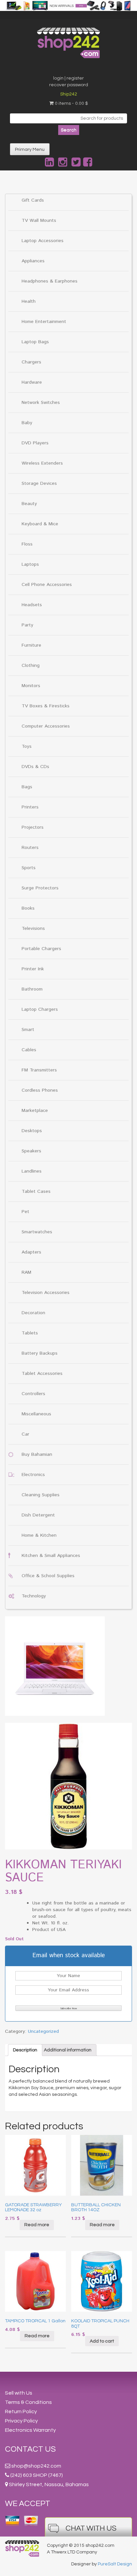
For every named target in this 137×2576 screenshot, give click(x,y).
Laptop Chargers (40, 1009)
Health (29, 301)
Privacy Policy (21, 2421)
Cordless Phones (40, 1090)
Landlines (32, 1171)
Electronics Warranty (30, 2430)
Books (28, 908)
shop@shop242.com (36, 2466)
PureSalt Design (115, 2564)
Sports (29, 868)
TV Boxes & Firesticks (46, 706)
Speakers (31, 1151)
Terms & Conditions (28, 2402)
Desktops (32, 1131)
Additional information (68, 2050)
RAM (26, 1272)
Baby (27, 423)
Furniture (31, 645)
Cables (29, 1050)
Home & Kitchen (39, 1535)
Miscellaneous (36, 1414)
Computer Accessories (46, 726)
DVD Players (35, 443)
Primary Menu (30, 150)
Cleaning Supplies (41, 1495)
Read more (37, 2225)
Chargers (31, 362)
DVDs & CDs (35, 767)
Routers (30, 848)
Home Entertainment (44, 322)
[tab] (25, 2050)
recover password (69, 85)
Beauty (29, 504)
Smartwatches (37, 1232)
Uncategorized (43, 2031)
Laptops (30, 564)
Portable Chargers (41, 949)
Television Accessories (46, 1293)
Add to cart (102, 2341)
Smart (28, 1030)
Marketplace (35, 1111)
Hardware (32, 382)
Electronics (33, 1475)
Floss (27, 544)
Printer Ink (33, 969)
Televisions (33, 929)
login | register (68, 78)
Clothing (31, 666)
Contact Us (30, 2449)
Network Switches (41, 403)
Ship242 (69, 94)
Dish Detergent (38, 1515)
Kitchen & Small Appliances (51, 1556)
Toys (27, 746)
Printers (30, 807)
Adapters (31, 1252)
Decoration (33, 1313)
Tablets (30, 1333)
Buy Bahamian (37, 1454)
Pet (25, 1212)
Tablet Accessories (42, 1374)
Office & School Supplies (48, 1576)
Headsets (32, 605)
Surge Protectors (40, 888)
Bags (27, 787)
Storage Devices (39, 483)
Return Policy (21, 2412)
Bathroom (32, 989)
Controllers (33, 1394)
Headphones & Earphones (50, 281)
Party (27, 625)
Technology (34, 1596)
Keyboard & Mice (40, 524)
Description (25, 2050)
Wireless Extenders (42, 463)
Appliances (33, 261)
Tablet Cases (36, 1191)
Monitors (31, 686)
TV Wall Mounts (39, 221)
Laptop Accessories (43, 241)
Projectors (33, 827)
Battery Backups (40, 1353)
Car (25, 1434)
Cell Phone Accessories (47, 585)
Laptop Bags (35, 342)
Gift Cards (33, 200)
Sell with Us (19, 2393)
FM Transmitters (39, 1070)
